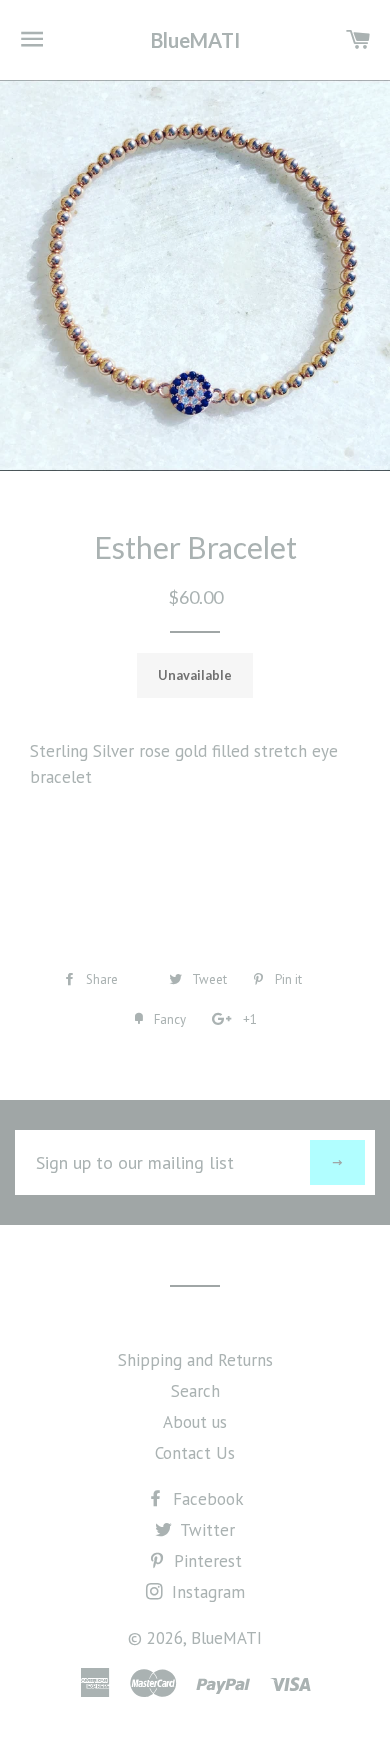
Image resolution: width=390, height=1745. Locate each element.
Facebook (206, 1499)
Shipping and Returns (195, 1360)
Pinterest (205, 1561)
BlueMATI (195, 40)
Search (195, 1391)
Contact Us (195, 1453)
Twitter (205, 1530)
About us (195, 1422)
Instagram (206, 1592)
